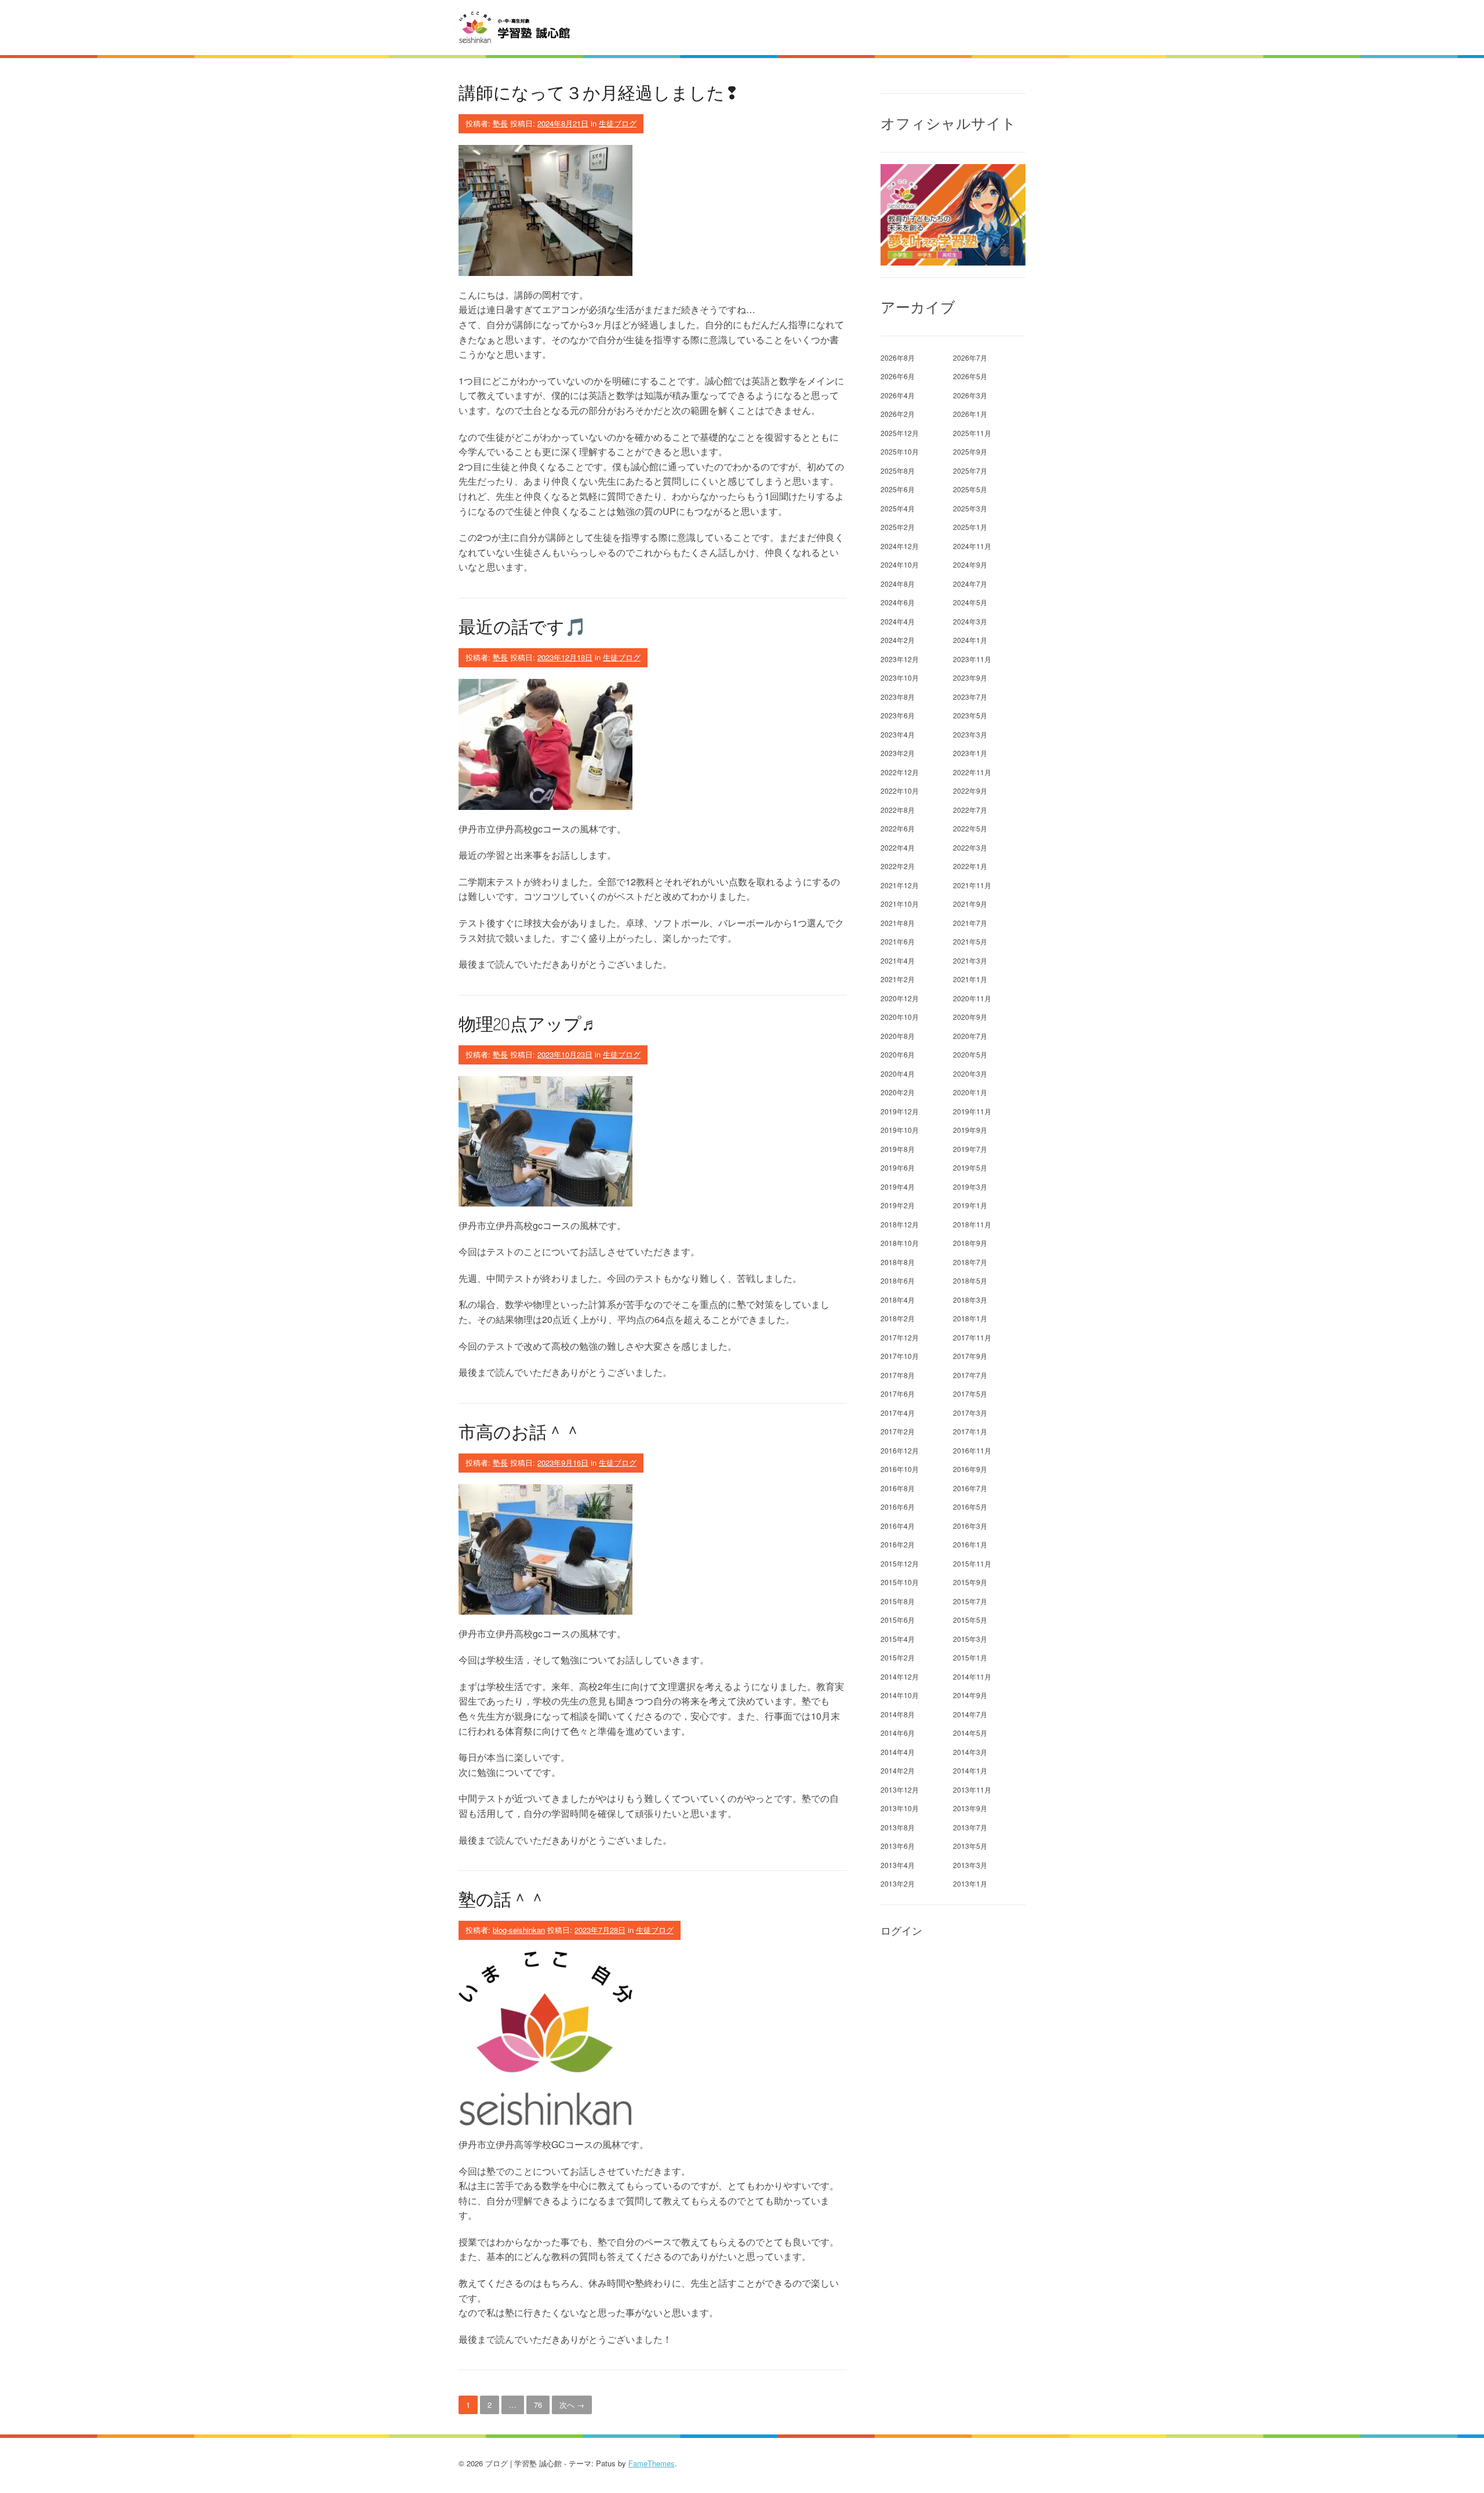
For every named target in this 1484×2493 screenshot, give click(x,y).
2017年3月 (970, 1413)
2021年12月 (900, 885)
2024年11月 (972, 546)
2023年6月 (898, 715)
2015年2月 (898, 1657)
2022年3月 (970, 847)
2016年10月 (900, 1469)
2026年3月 (970, 395)
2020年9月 (970, 1017)
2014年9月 (970, 1695)
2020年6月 (898, 1054)
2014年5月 (970, 1733)
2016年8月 (898, 1488)
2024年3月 (970, 621)
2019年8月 (898, 1149)
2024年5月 (970, 602)
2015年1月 (970, 1657)
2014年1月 (970, 1770)
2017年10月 (900, 1356)
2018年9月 (970, 1243)
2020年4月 (898, 1073)
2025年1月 (970, 527)
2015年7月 (970, 1601)
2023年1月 (970, 753)
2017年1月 (970, 1431)
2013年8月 (898, 1827)
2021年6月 (898, 941)
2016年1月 (970, 1544)
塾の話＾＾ (502, 1899)
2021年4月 (898, 960)
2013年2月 (898, 1883)
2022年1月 (970, 866)
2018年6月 (898, 1280)
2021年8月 (898, 923)
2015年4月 (898, 1639)
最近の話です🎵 (522, 626)
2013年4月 (898, 1865)
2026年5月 (970, 376)
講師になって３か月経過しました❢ (599, 92)
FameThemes (652, 2463)
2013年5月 (970, 1846)
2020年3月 (970, 1073)
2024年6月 (898, 602)
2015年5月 (970, 1620)
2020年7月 (970, 1036)
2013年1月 (970, 1883)
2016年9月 (970, 1469)
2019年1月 (970, 1205)
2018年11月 (972, 1224)
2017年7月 (970, 1375)
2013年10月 (900, 1808)
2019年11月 (972, 1111)
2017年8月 (898, 1375)
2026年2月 (898, 414)
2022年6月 (898, 828)
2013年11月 (972, 1789)
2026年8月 (898, 357)
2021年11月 (972, 885)
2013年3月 (970, 1865)
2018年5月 (970, 1280)
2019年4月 (898, 1186)
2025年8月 (898, 470)
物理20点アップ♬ (529, 1023)
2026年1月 (970, 414)
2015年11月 (972, 1563)
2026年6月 (898, 376)
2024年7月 (970, 584)
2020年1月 (970, 1092)
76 (538, 2405)
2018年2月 (898, 1318)
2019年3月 (970, 1186)
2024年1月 (970, 640)
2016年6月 (898, 1507)
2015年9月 (970, 1582)
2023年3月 (970, 734)
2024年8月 (898, 584)
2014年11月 (972, 1676)
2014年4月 (898, 1752)
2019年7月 (970, 1149)
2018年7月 (970, 1262)
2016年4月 (898, 1526)
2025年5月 (970, 489)
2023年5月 (970, 715)
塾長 (500, 123)
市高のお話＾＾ (520, 1431)
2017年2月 (898, 1431)
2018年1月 (970, 1318)
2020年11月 (972, 998)
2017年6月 (898, 1393)
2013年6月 (898, 1846)
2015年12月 (900, 1563)
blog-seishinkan (519, 1930)
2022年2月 (898, 866)
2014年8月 (898, 1714)
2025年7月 (970, 470)
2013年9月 (970, 1808)
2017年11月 (972, 1337)
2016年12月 (900, 1450)
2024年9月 (970, 564)
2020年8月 (898, 1036)
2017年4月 (898, 1413)
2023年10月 (900, 677)
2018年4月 (898, 1300)
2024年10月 (900, 564)
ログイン (901, 1931)
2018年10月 (900, 1243)
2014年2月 (898, 1770)
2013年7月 (970, 1827)
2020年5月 (970, 1054)
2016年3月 (970, 1526)
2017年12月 (900, 1337)
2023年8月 (898, 697)
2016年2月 (898, 1544)
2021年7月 (970, 923)
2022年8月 (898, 810)
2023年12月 (900, 659)
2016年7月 (970, 1488)
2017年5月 (970, 1393)
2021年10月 (900, 904)
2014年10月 (900, 1695)
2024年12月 (900, 546)
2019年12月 (900, 1111)
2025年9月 (970, 451)
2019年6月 (898, 1167)
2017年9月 (970, 1356)
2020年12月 (900, 998)
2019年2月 (898, 1205)
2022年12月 (900, 772)
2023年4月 (898, 734)
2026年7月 (970, 357)
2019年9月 (970, 1130)
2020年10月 (900, 1017)
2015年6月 (898, 1620)
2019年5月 (970, 1167)
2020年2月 (898, 1092)
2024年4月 (898, 621)
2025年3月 (970, 508)
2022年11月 (972, 772)
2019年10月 (900, 1130)
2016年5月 (970, 1507)
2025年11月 (972, 433)
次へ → (572, 2405)
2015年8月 (898, 1601)
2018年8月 (898, 1262)
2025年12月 (900, 433)
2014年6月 (898, 1733)
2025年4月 (898, 508)
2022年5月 (970, 828)
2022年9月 (970, 791)
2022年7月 (970, 810)
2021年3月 (970, 960)
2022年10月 (900, 791)
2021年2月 (898, 979)
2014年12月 (900, 1676)
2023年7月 (970, 697)
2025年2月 (898, 527)
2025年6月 (898, 489)
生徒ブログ (618, 123)
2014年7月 (970, 1714)
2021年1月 (970, 979)
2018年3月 (970, 1300)
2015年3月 (970, 1639)
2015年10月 (900, 1582)
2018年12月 (900, 1224)
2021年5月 (970, 941)
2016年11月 (972, 1450)
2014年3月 (970, 1752)
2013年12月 (900, 1789)
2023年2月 (898, 753)
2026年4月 (898, 395)
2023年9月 (970, 677)
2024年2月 (898, 640)
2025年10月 (900, 451)
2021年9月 (970, 904)
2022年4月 (898, 847)
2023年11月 (972, 659)
